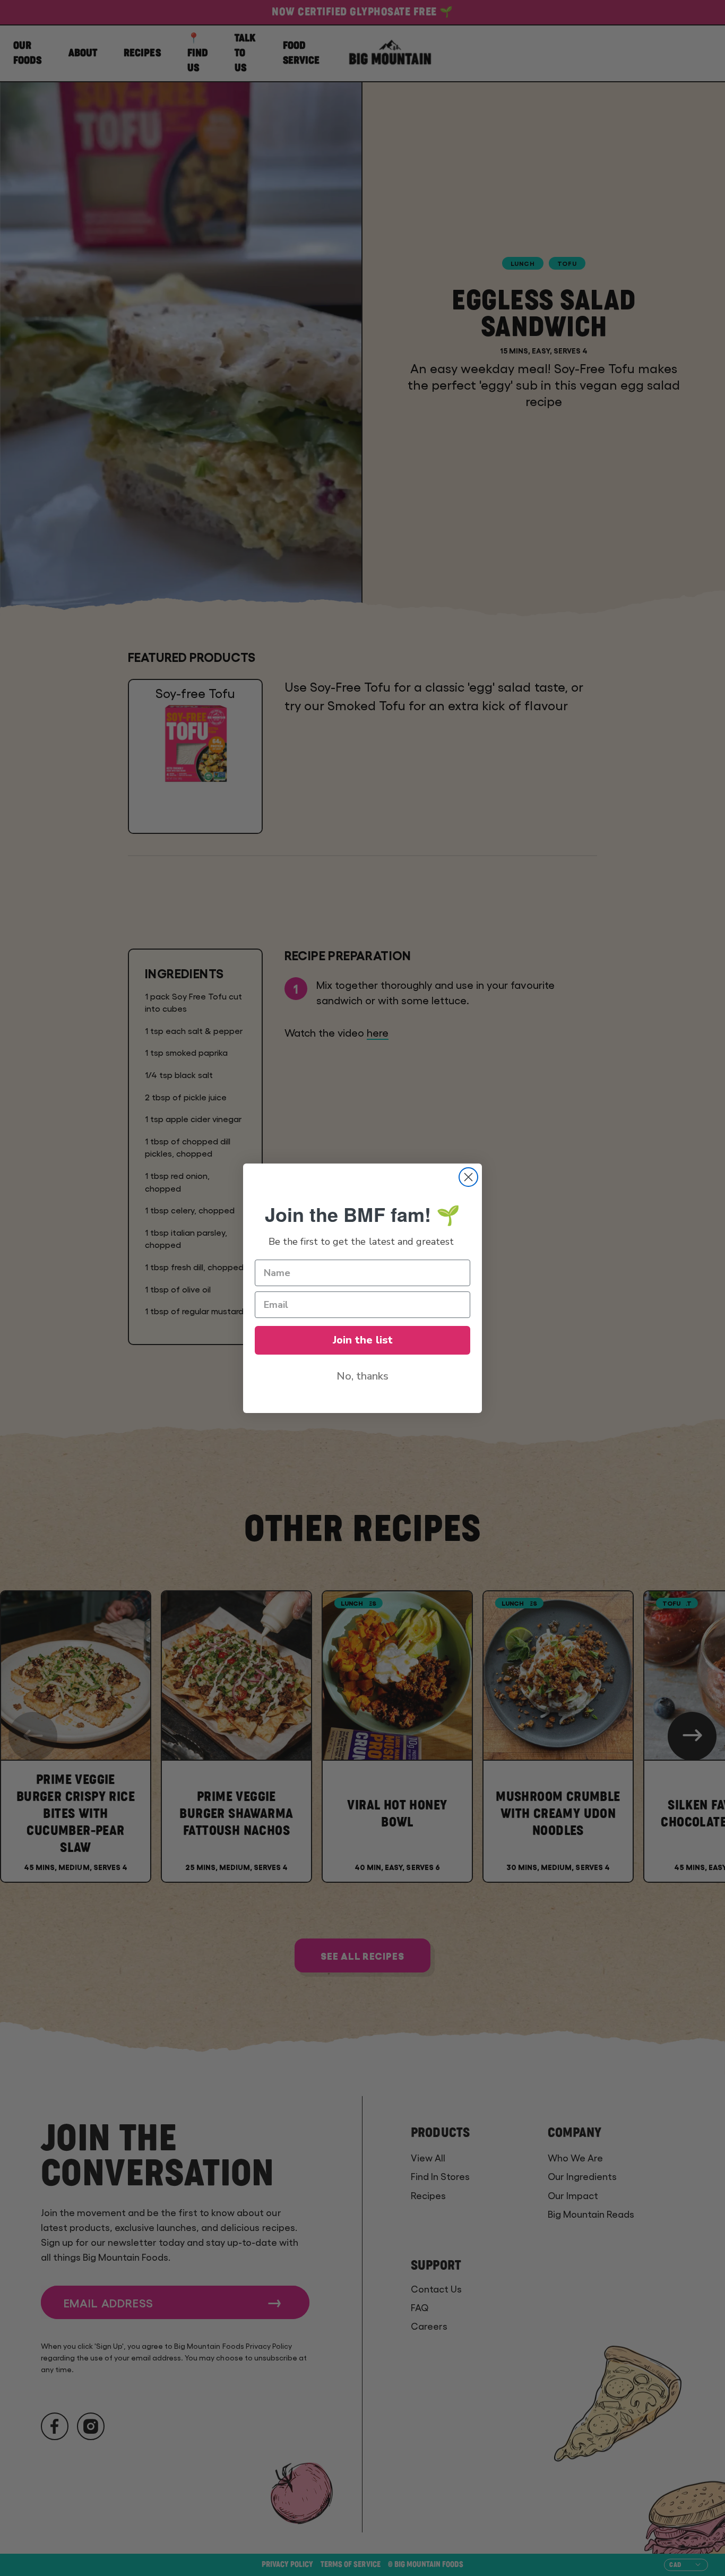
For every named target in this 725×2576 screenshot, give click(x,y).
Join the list (363, 1340)
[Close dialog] (468, 1177)
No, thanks (362, 1376)
